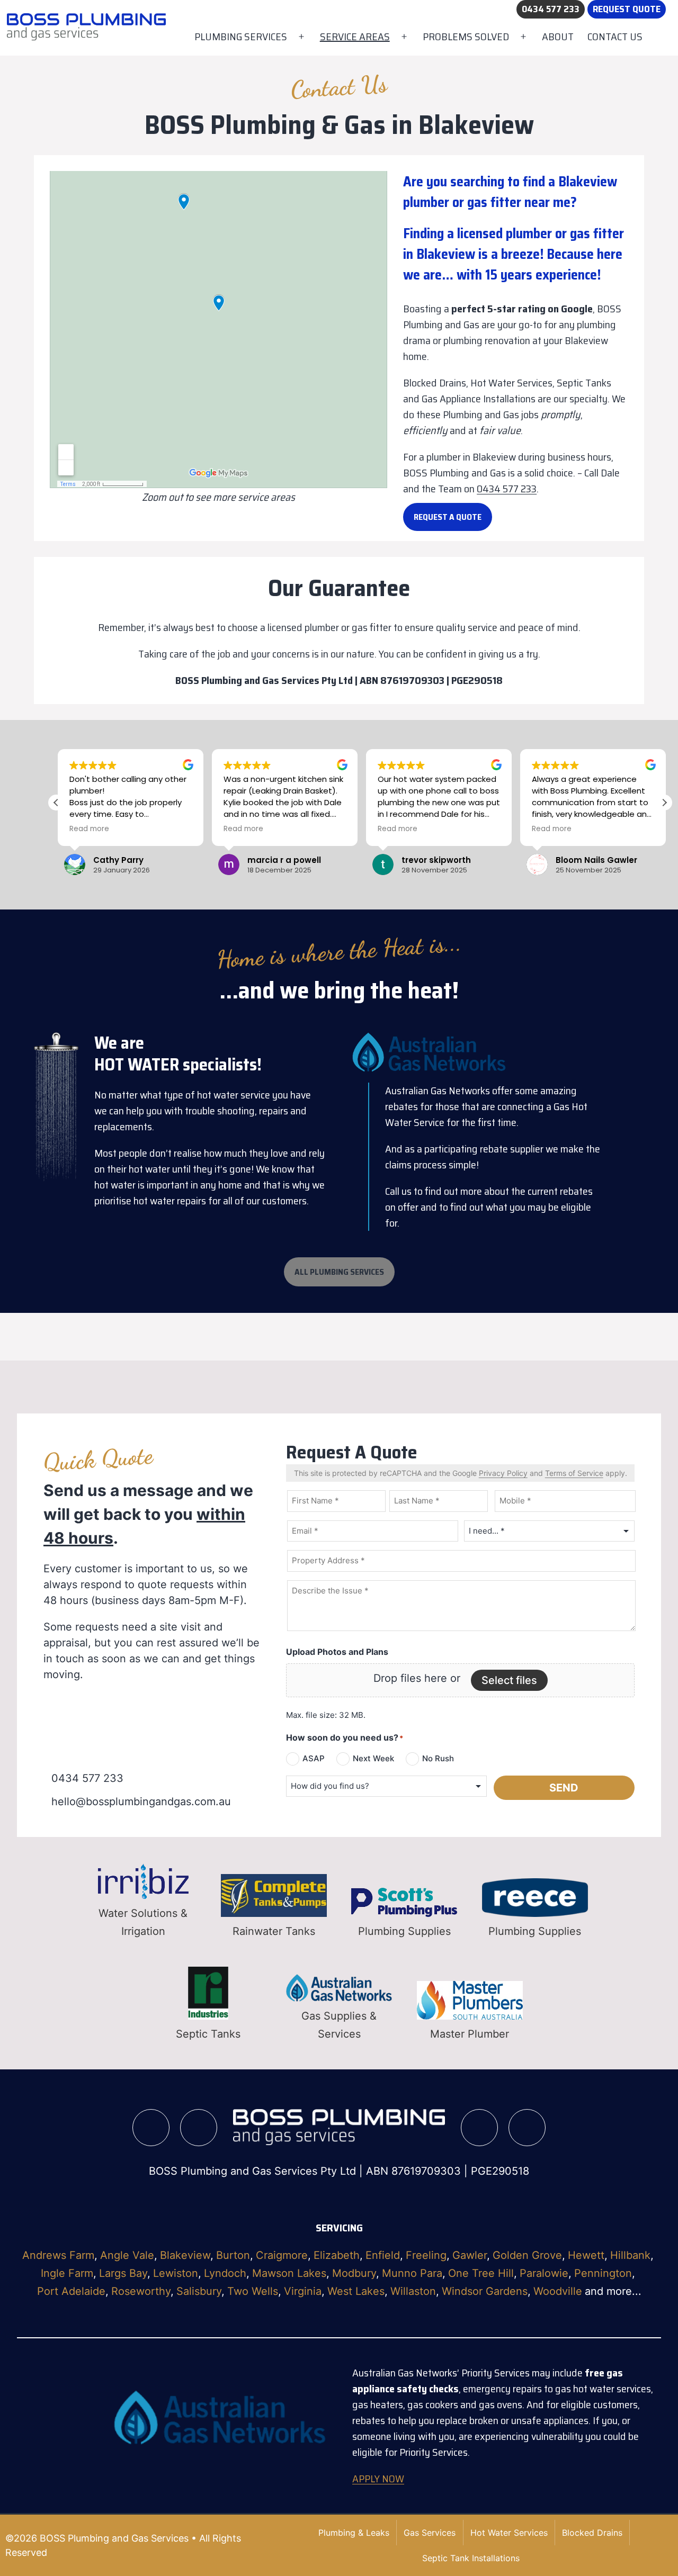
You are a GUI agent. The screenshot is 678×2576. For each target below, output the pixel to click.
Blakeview (185, 2255)
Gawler (470, 2255)
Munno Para (412, 2273)
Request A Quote (448, 517)
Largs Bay (123, 2273)
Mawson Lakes (289, 2273)
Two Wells (253, 2291)
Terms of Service (574, 1473)
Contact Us (615, 37)
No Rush (438, 1758)
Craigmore (282, 2255)
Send (564, 1788)
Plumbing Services (241, 37)
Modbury (354, 2273)
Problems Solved (466, 37)
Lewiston (176, 2273)
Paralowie (544, 2273)
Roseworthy (141, 2291)
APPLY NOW (378, 2479)
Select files (509, 1680)
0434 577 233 (551, 9)
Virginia (303, 2291)
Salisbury (199, 2291)
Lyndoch (225, 2273)
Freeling (426, 2255)
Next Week (373, 1758)
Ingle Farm (67, 2273)
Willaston (413, 2291)
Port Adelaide (71, 2291)
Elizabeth (337, 2255)
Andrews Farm (58, 2255)
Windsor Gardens (485, 2291)
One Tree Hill (481, 2273)
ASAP (314, 1758)
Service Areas (355, 37)
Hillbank (630, 2255)
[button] (664, 803)
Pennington (603, 2273)
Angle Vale (127, 2255)
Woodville (558, 2291)
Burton (233, 2255)
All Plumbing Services (339, 1272)
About (558, 37)
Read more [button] (88, 829)
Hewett (586, 2255)
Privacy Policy (503, 1473)
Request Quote (627, 9)
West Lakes (356, 2291)
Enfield (383, 2255)
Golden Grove (527, 2255)
